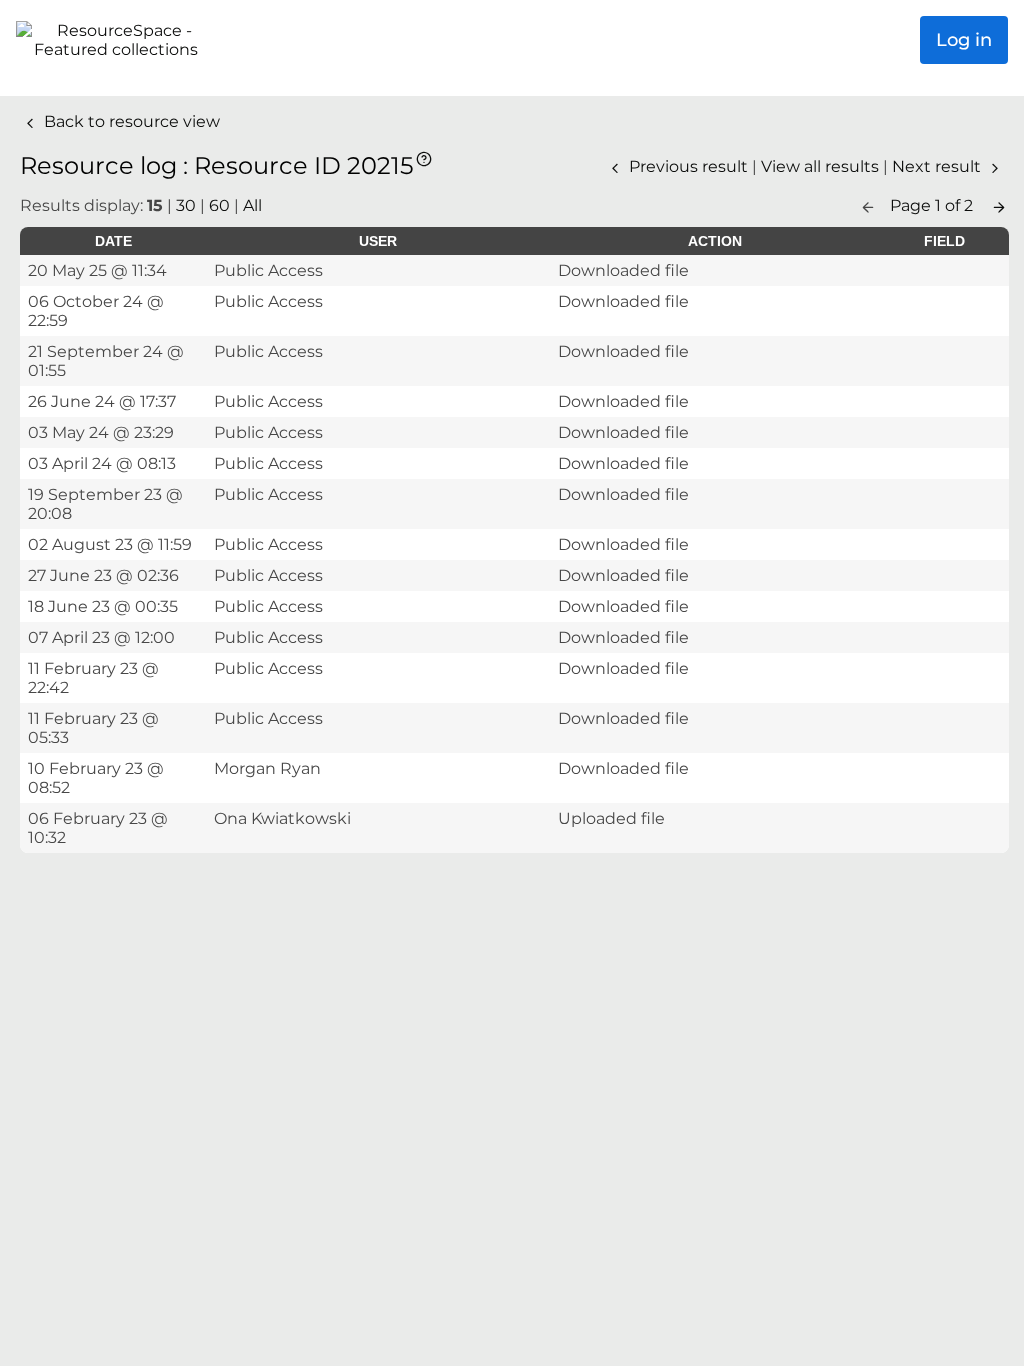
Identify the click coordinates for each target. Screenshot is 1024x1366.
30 (186, 205)
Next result (938, 166)
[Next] (999, 205)
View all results (822, 166)
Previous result (688, 166)
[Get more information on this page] (424, 158)
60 (219, 205)
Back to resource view (130, 121)
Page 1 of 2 (933, 205)
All (252, 205)
